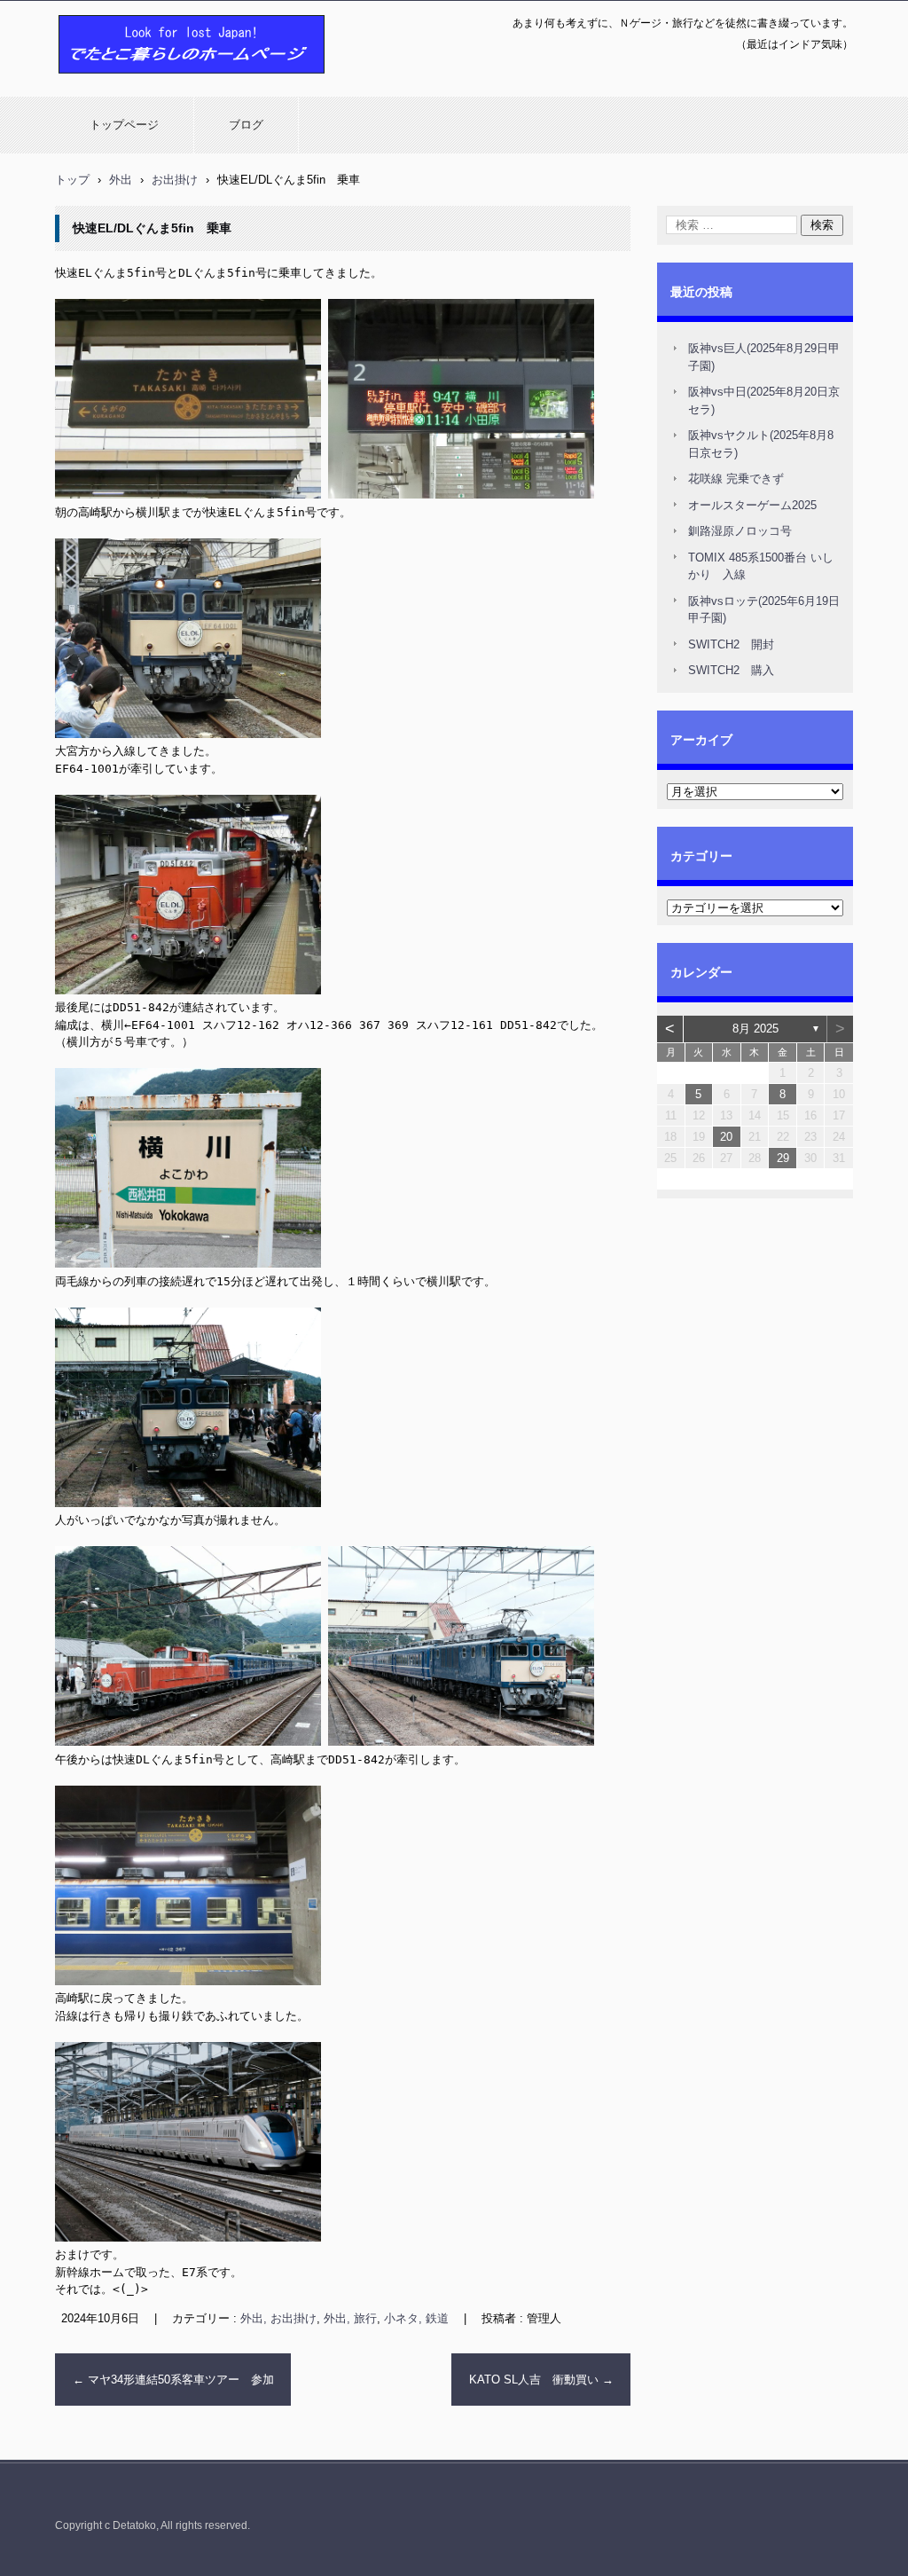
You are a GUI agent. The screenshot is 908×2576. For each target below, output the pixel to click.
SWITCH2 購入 (731, 670)
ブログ (246, 125)
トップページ (124, 125)
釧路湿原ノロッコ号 (740, 531)
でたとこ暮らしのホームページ (145, 82)
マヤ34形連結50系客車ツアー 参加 (173, 2380)
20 (726, 1137)
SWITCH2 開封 (731, 644)
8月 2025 (755, 1029)
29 (783, 1158)
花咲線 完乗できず (736, 479)
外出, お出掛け (278, 2318)
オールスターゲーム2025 (752, 505)
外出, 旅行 (350, 2318)
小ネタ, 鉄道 (416, 2318)
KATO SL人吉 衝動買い (541, 2380)
